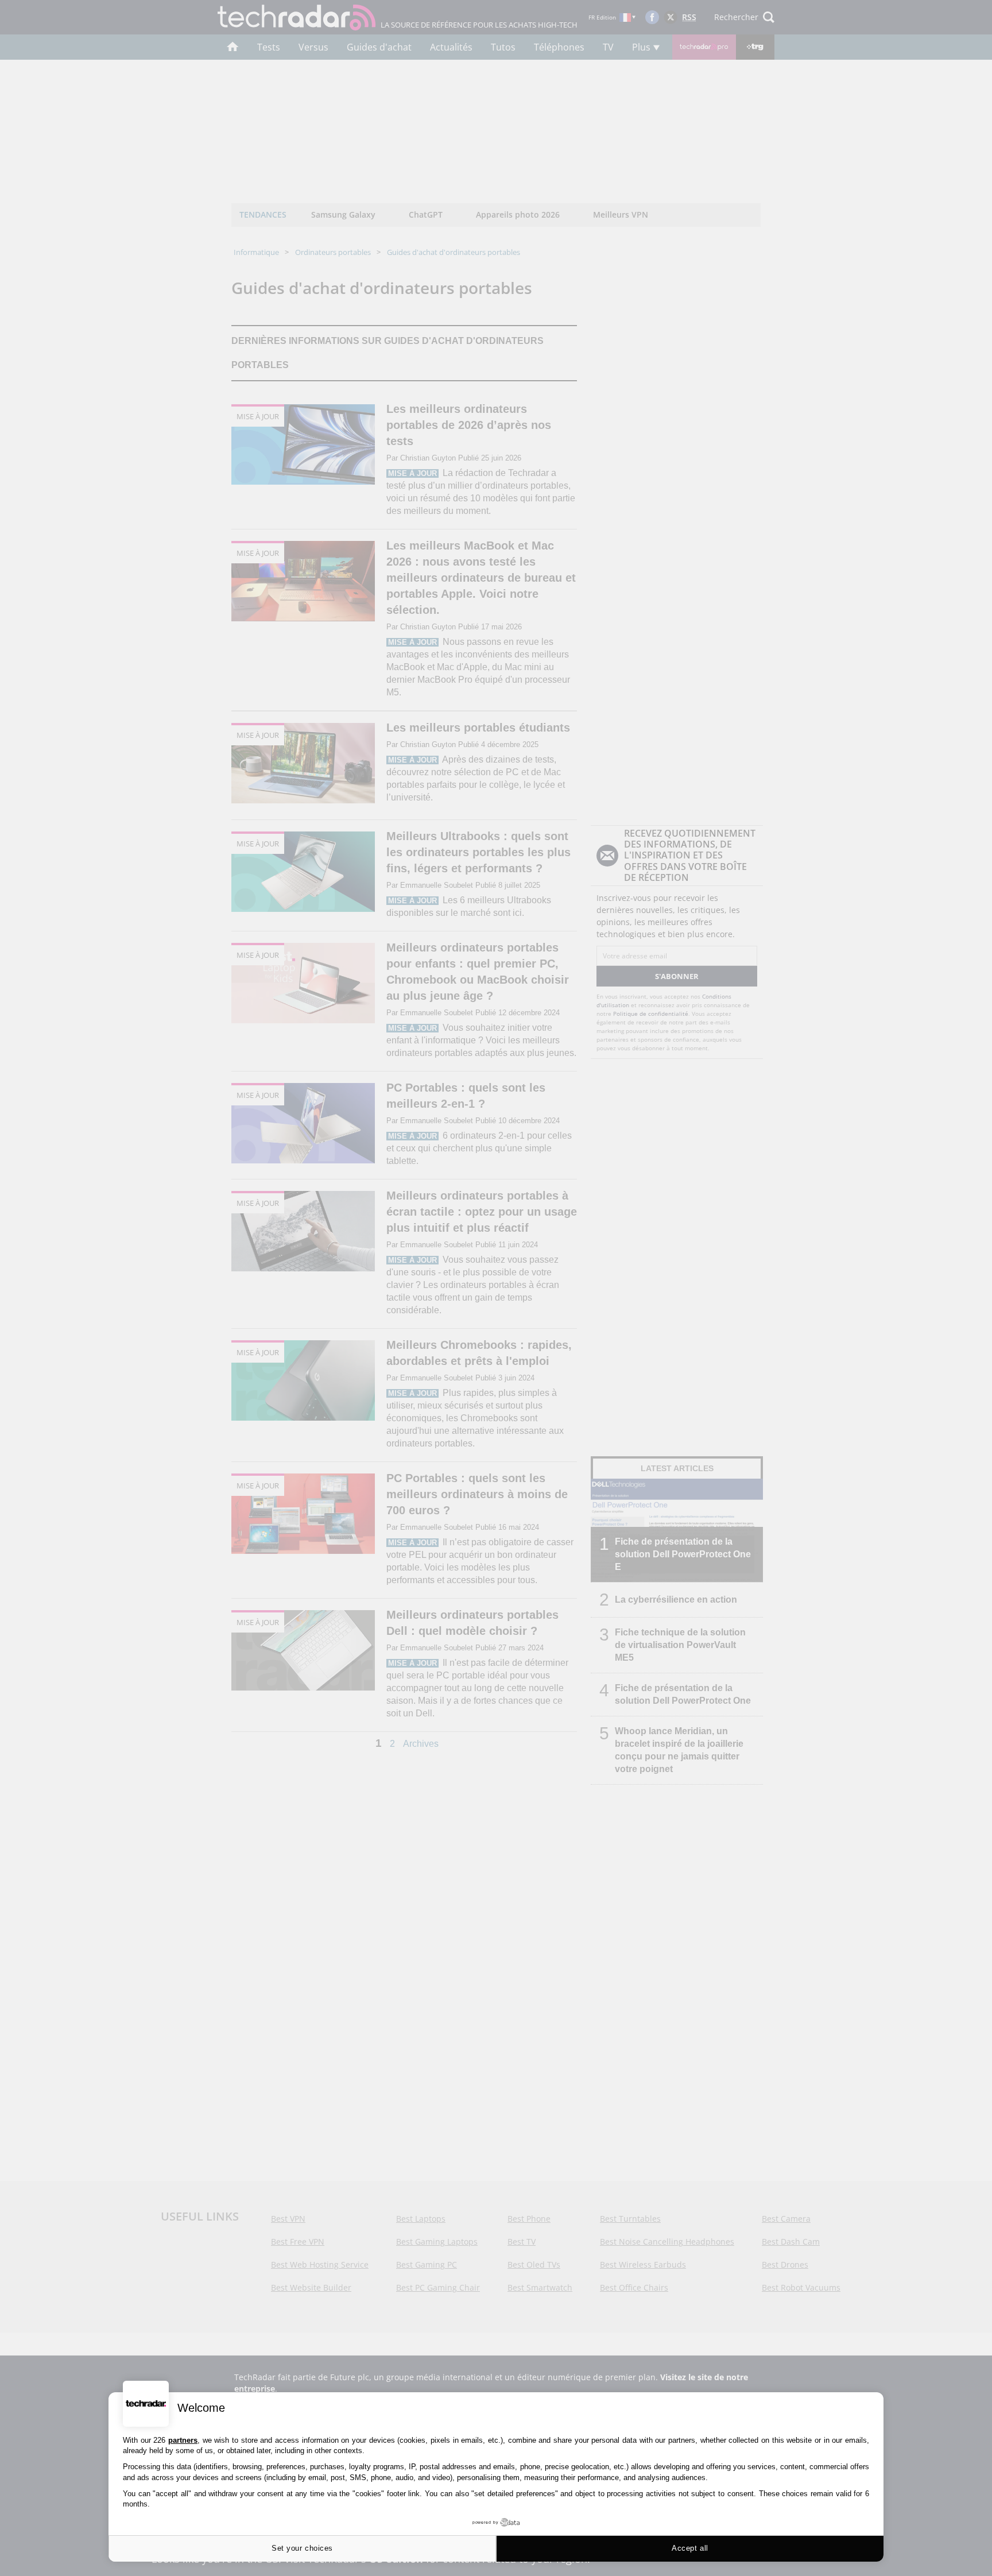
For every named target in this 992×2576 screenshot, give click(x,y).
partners (183, 2440)
